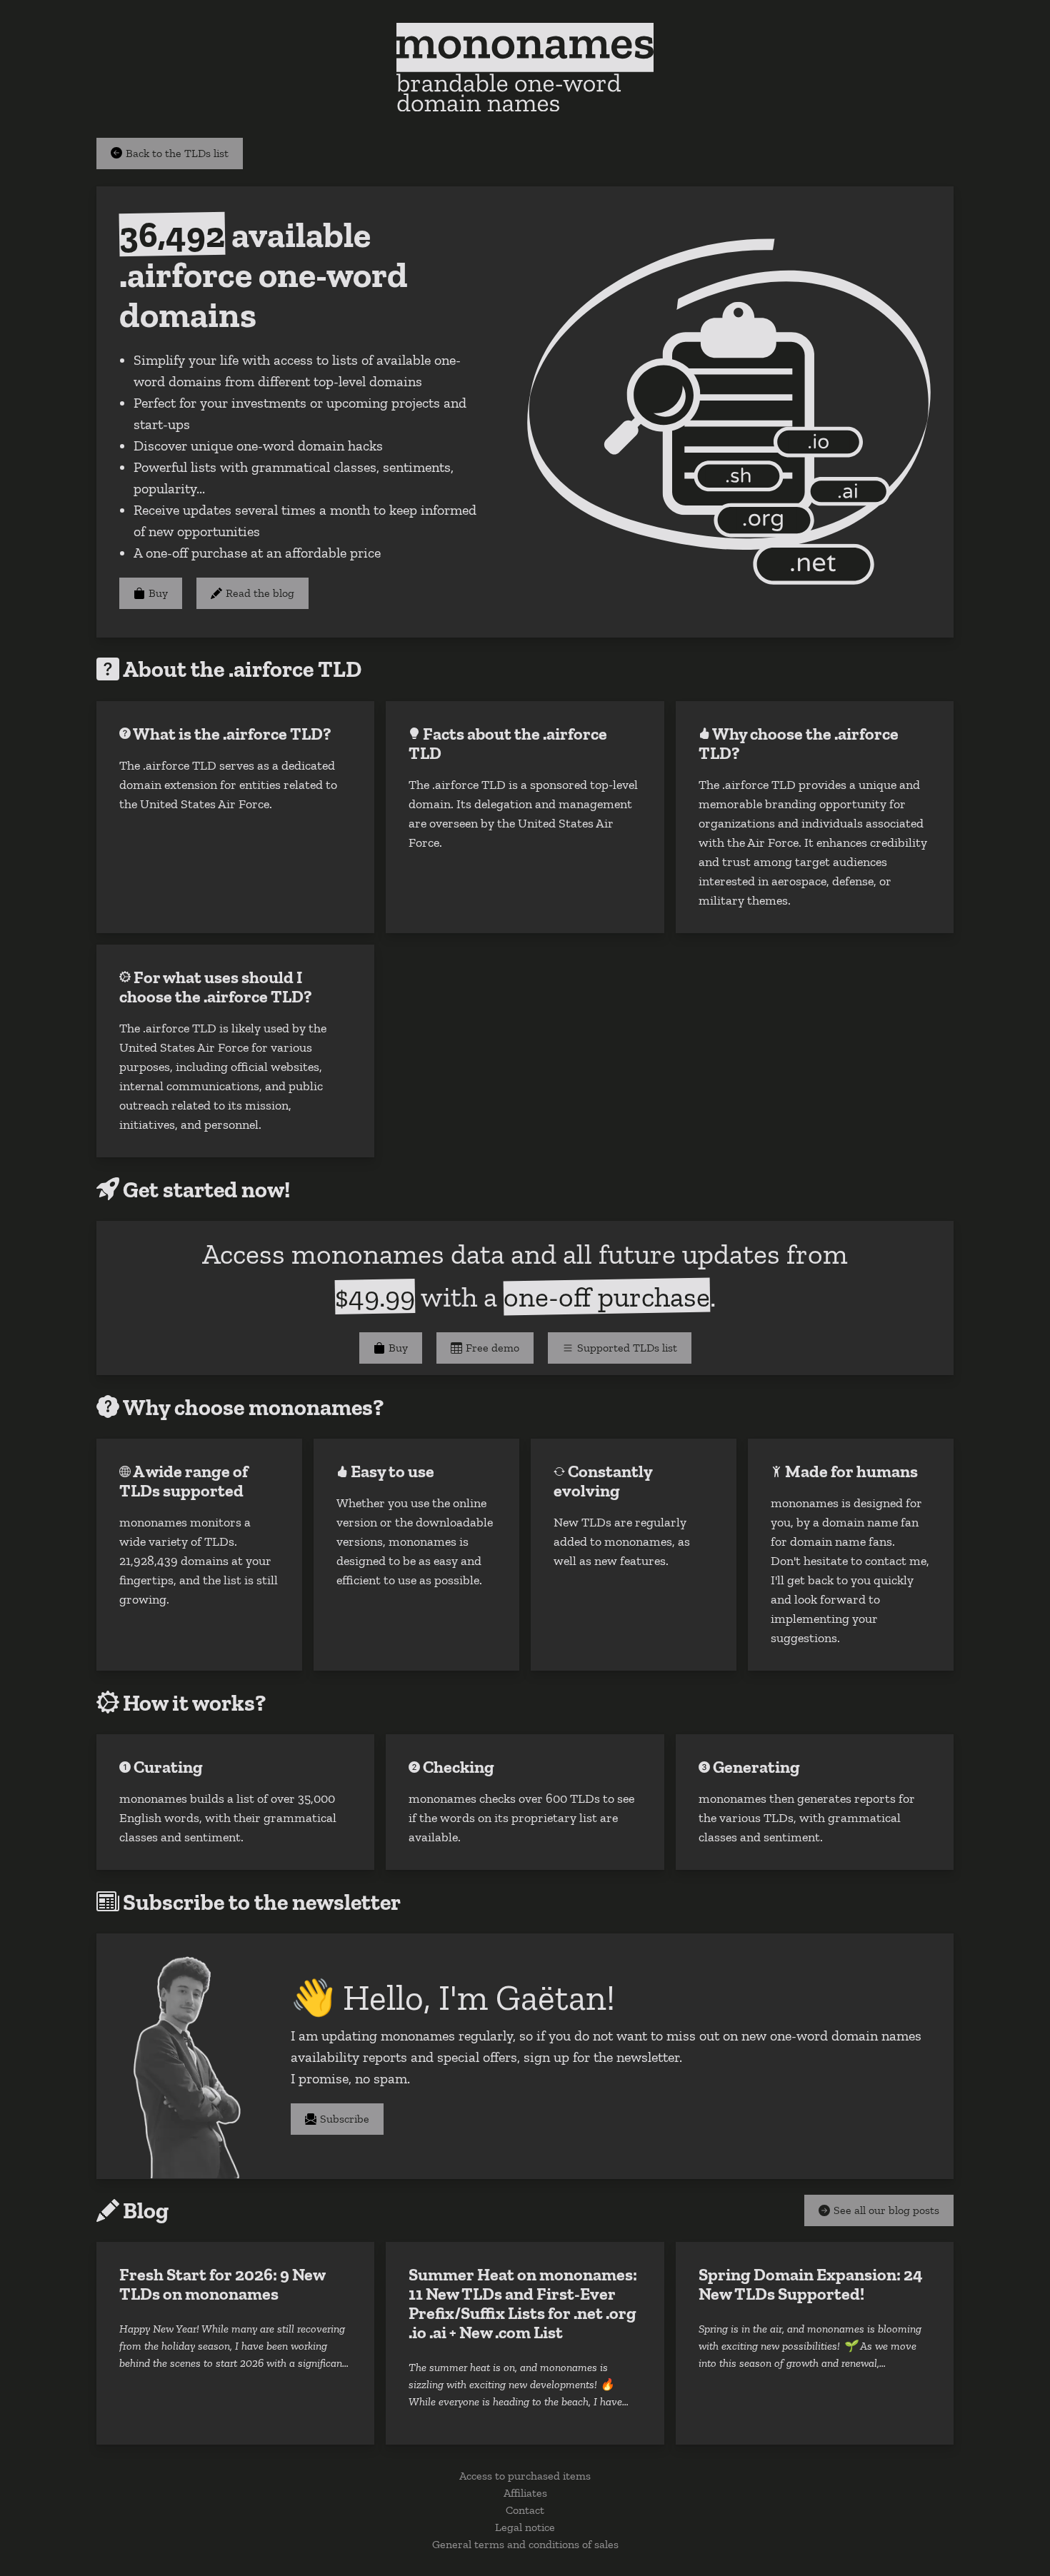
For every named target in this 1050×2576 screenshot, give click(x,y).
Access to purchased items (525, 2476)
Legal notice (525, 2527)
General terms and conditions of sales (525, 2544)
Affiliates (525, 2493)
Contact (525, 2510)
